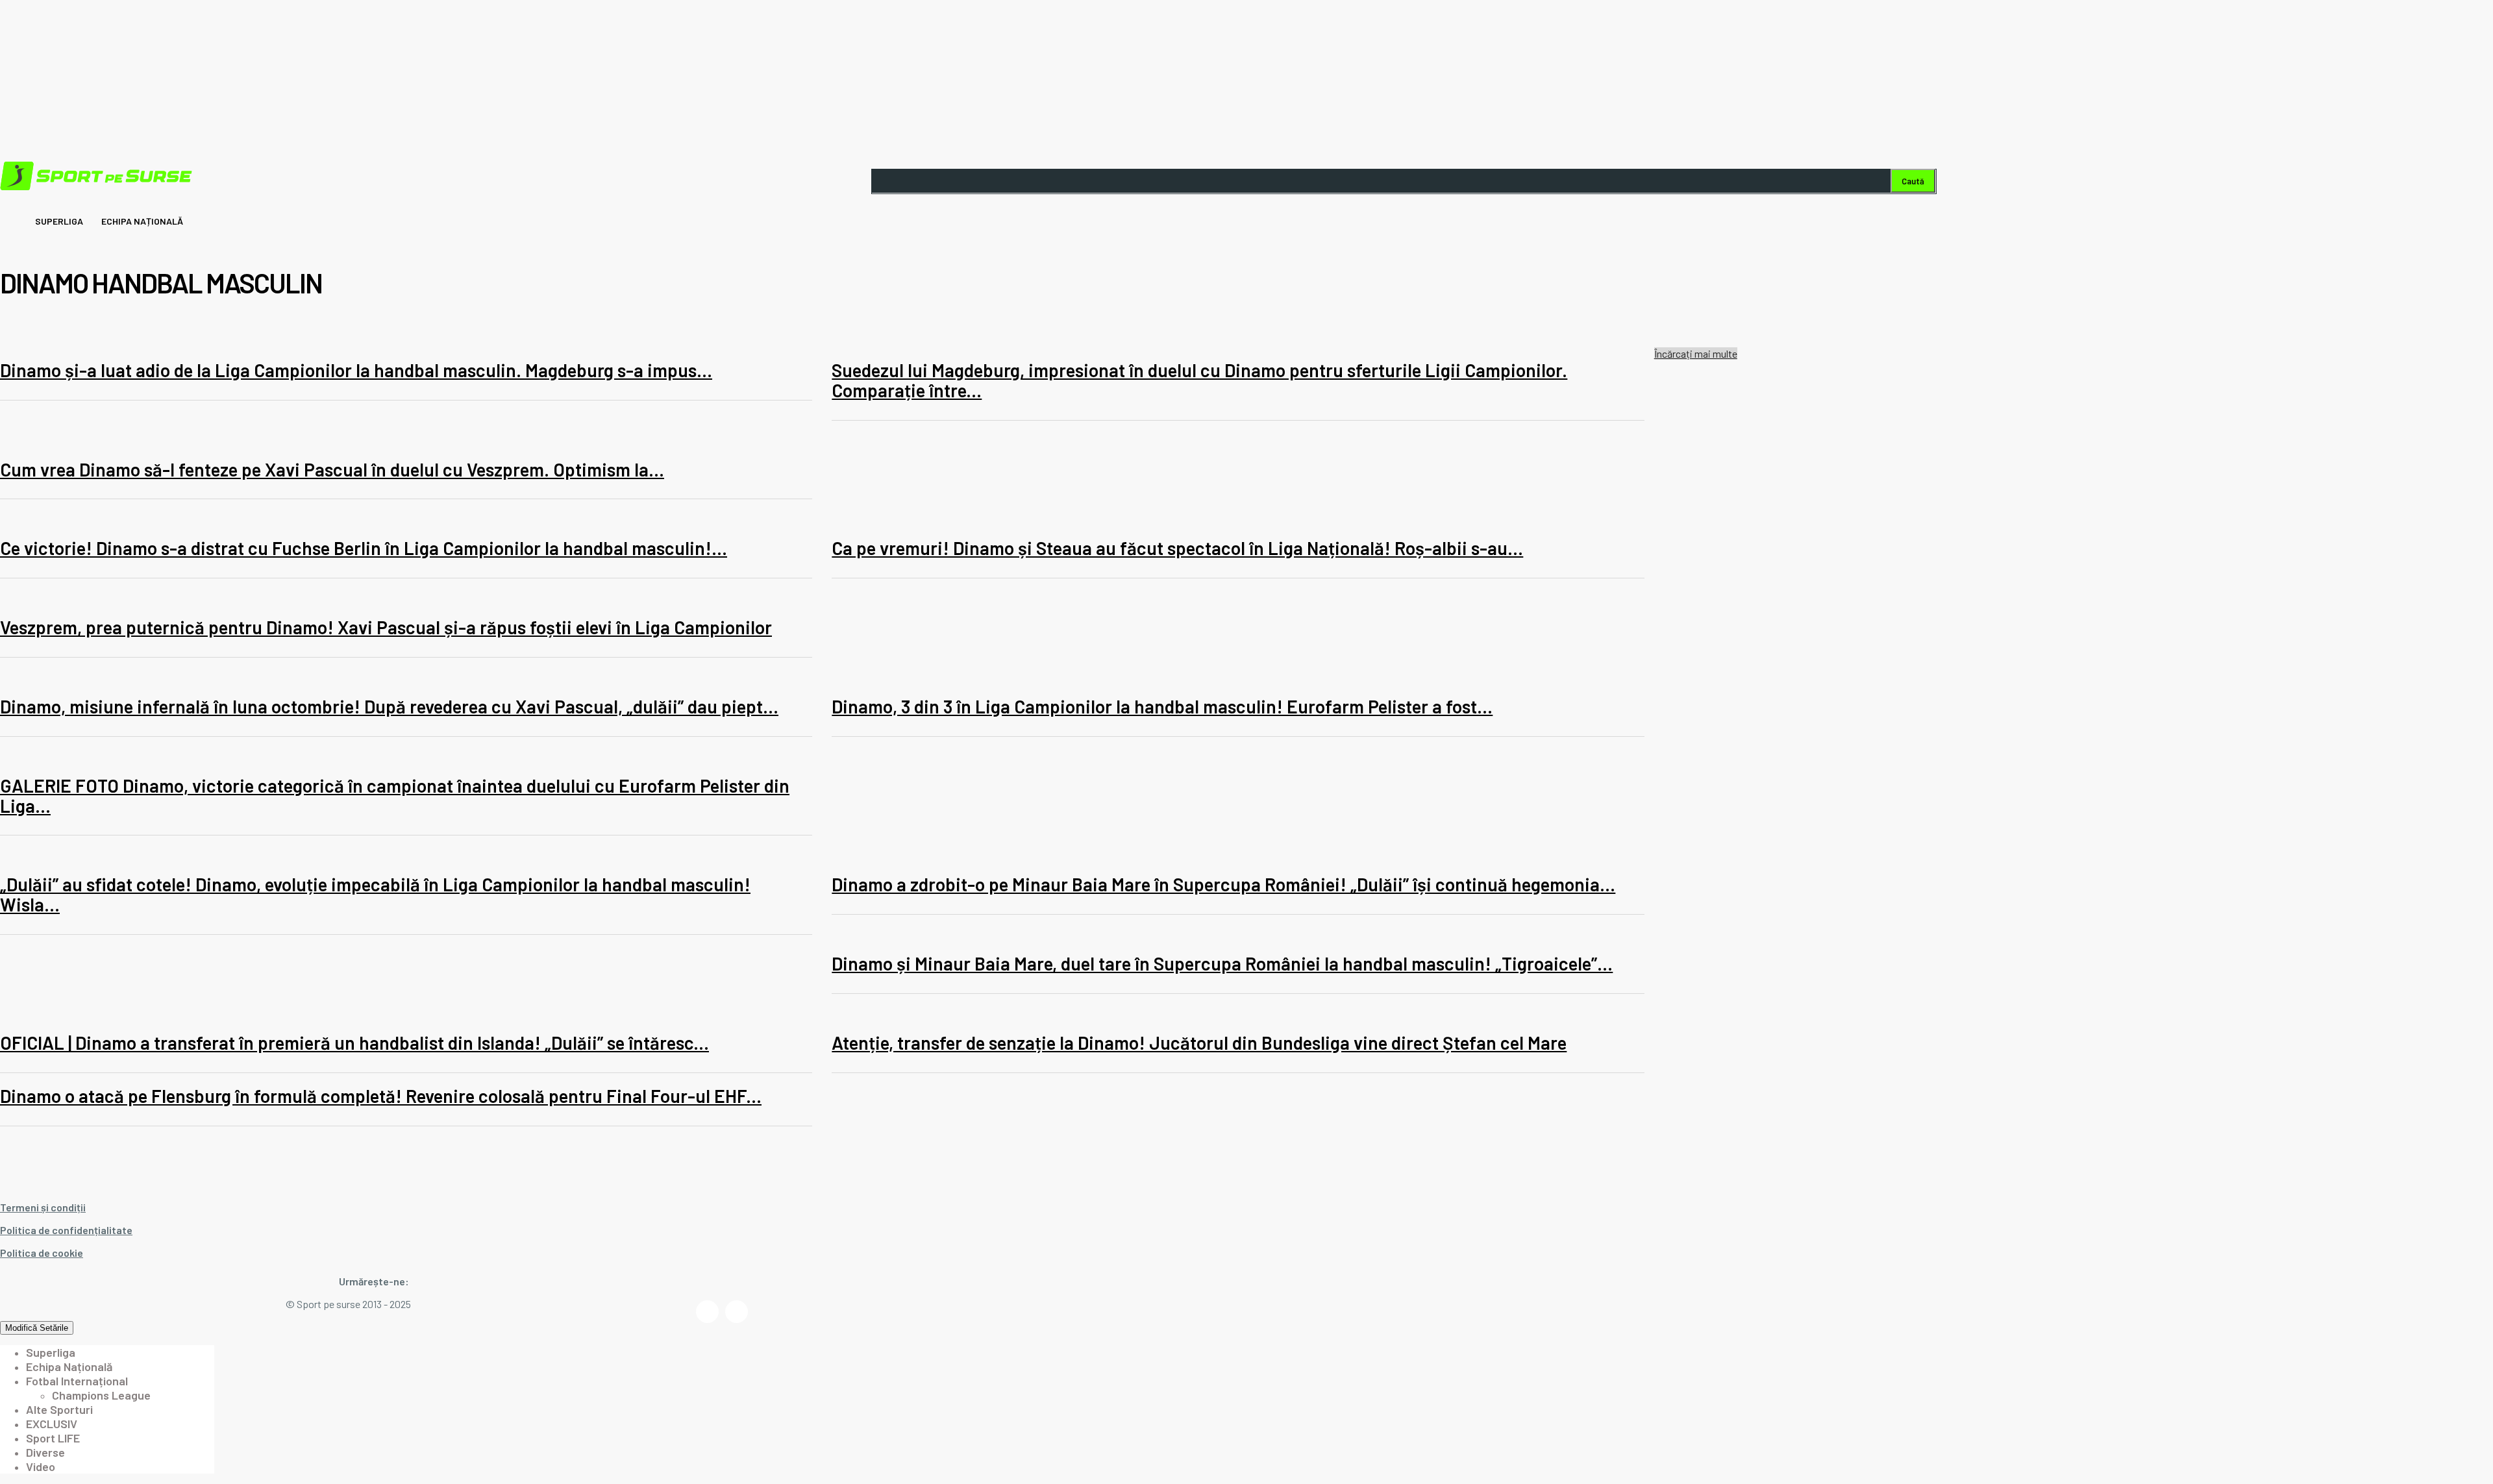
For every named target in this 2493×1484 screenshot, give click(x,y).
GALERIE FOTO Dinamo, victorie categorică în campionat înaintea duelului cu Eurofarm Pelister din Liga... (395, 796)
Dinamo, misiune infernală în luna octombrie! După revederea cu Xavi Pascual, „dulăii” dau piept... (389, 706)
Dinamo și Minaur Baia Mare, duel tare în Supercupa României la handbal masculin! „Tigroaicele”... (1222, 963)
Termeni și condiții (43, 1207)
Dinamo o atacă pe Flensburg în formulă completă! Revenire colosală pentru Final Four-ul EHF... (381, 1096)
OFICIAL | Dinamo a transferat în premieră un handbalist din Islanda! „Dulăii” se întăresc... (354, 1043)
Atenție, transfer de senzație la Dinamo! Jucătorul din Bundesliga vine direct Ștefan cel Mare (1199, 1043)
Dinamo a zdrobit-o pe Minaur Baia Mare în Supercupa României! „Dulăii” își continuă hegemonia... (1223, 884)
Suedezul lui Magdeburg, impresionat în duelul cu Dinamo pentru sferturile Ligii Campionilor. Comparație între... (1199, 380)
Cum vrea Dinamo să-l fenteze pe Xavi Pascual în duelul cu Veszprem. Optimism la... (332, 469)
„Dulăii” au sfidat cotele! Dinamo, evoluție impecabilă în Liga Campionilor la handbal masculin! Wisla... (375, 894)
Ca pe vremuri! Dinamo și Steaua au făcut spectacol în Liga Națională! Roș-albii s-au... (1177, 548)
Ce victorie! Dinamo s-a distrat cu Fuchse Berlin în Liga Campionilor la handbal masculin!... (364, 548)
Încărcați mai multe (1696, 353)
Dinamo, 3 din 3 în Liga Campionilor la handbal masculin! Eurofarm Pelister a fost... (1162, 706)
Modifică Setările (37, 1328)
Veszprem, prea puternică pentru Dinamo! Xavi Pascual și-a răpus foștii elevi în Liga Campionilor (386, 627)
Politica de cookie (42, 1253)
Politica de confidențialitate (66, 1230)
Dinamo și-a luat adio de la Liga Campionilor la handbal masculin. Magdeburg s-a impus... (356, 370)
